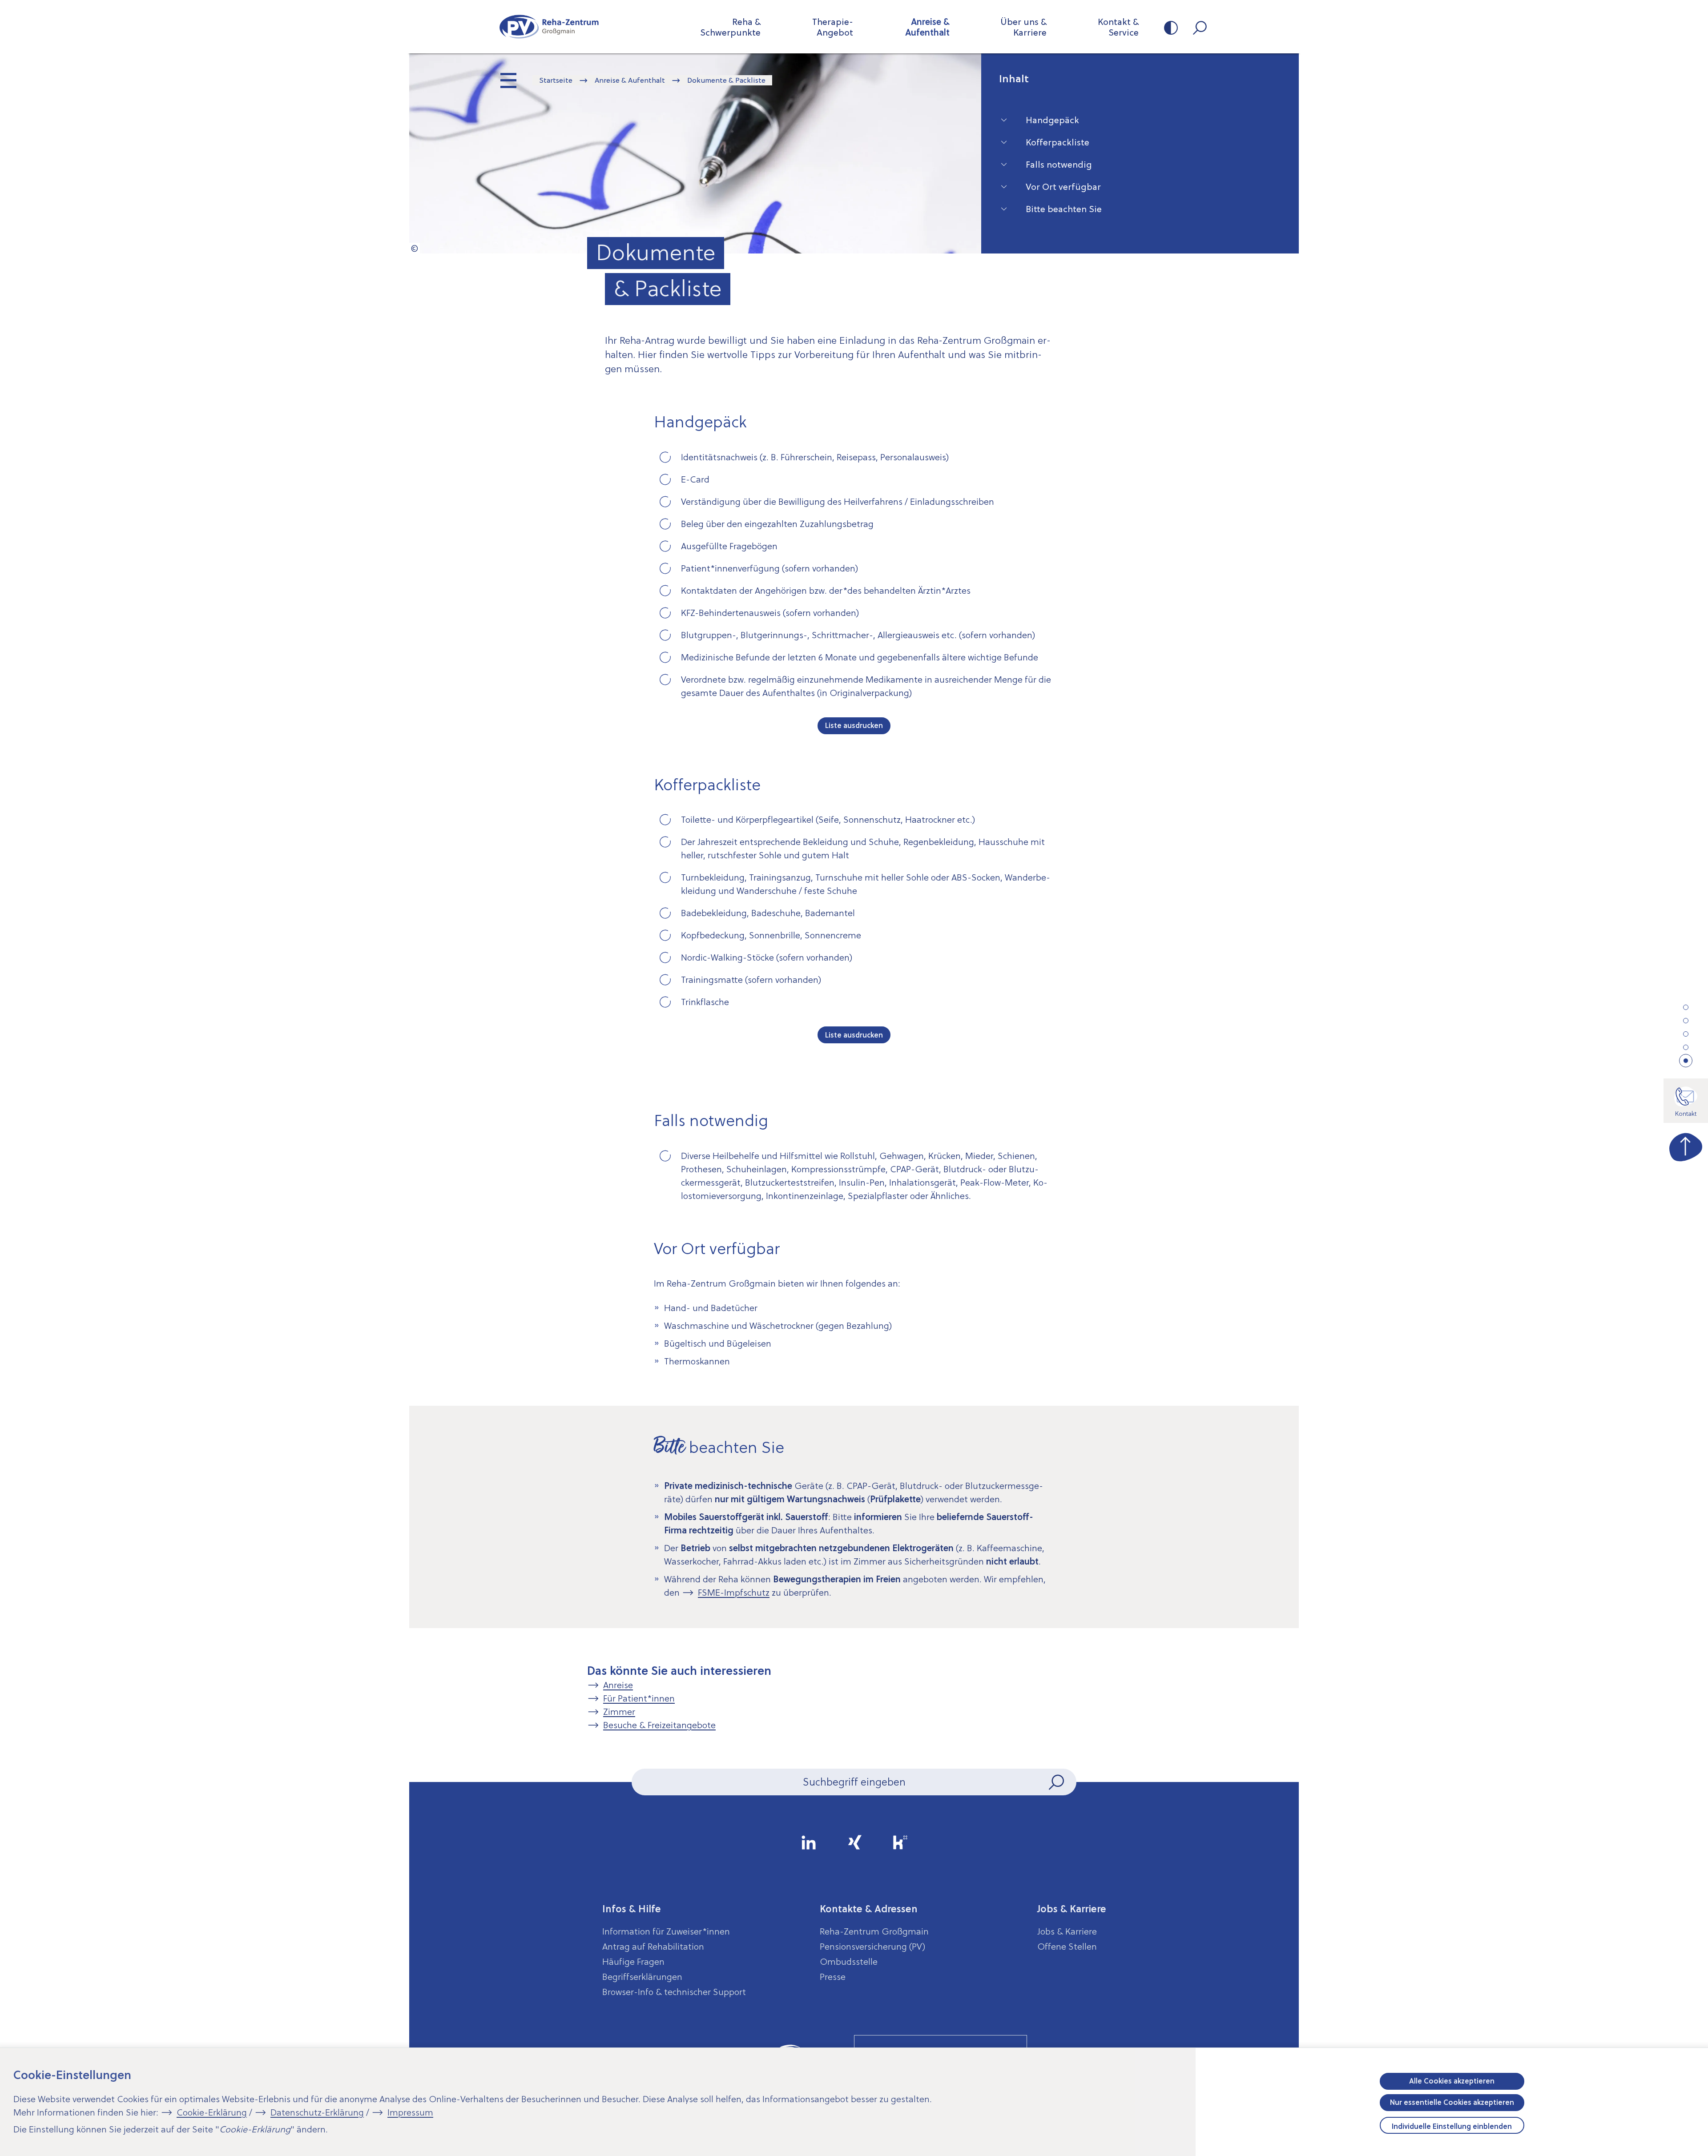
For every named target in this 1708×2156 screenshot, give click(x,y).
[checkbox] (667, 459)
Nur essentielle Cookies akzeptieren (1452, 2102)
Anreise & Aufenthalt (927, 27)
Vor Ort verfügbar (1063, 187)
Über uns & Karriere (1023, 27)
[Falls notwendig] (1686, 1034)
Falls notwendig (1059, 165)
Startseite (556, 80)
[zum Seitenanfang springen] (1686, 1145)
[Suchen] (1057, 1782)
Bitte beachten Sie (1064, 209)
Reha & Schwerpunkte (730, 27)
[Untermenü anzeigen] (509, 81)
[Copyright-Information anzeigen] (415, 248)
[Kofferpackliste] (1686, 1021)
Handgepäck (1052, 120)
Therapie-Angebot (833, 27)
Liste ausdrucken (854, 725)
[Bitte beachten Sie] (1686, 1061)
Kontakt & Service (1118, 27)
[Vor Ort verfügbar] (1686, 1047)
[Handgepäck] (1686, 1007)
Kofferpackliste (1057, 142)
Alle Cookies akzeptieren (1452, 2081)
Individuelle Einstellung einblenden (1452, 2126)
